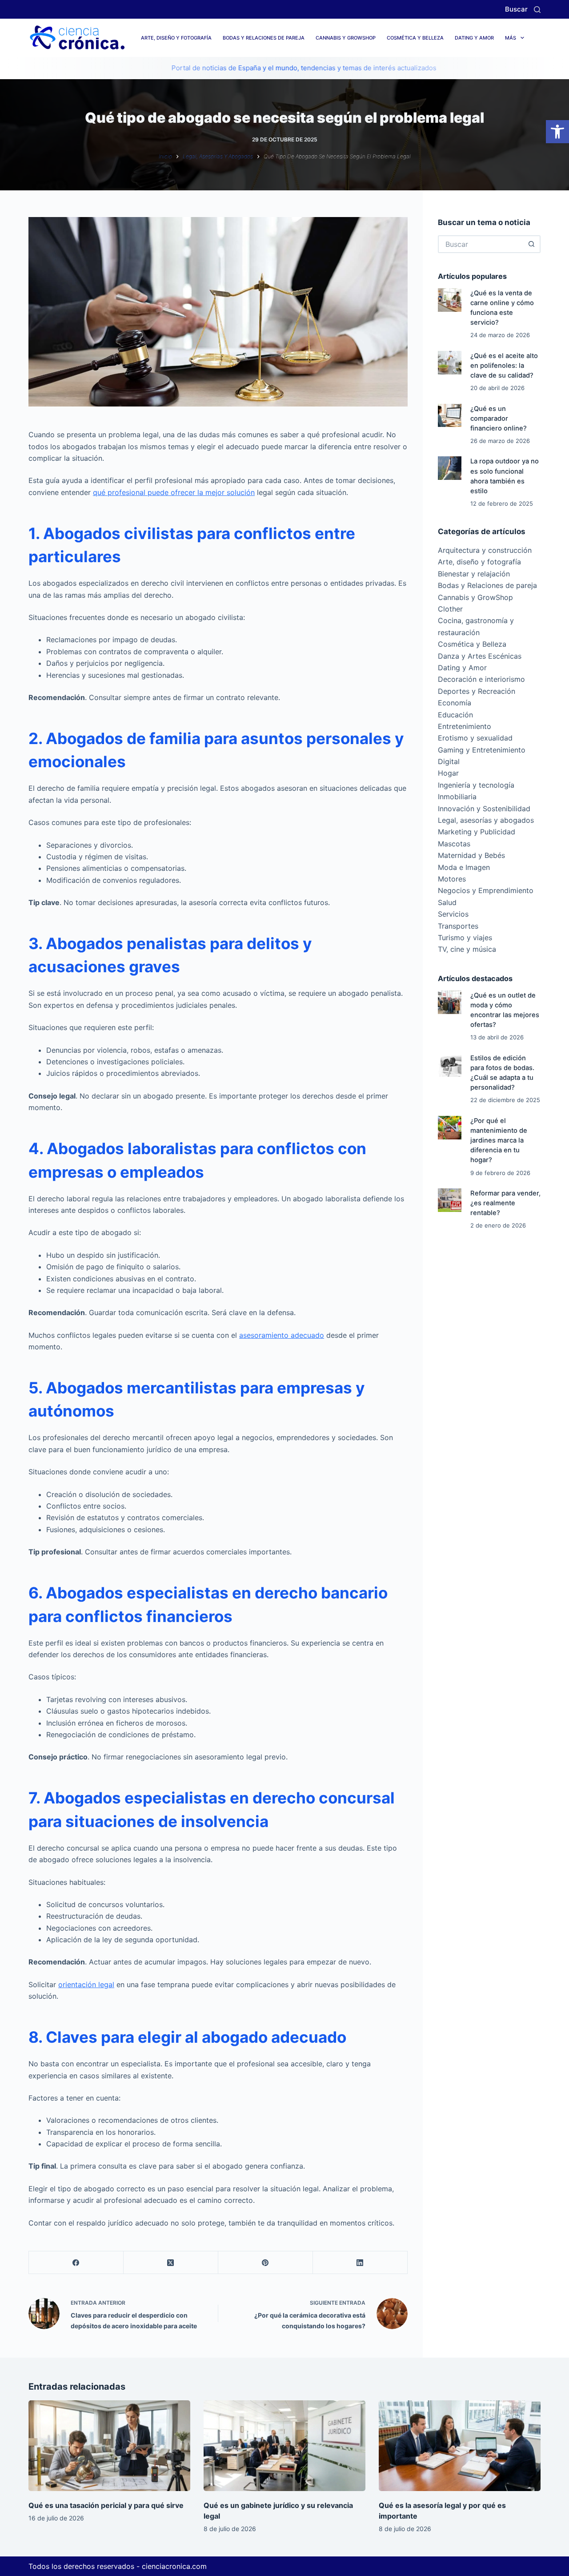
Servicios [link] (453, 914)
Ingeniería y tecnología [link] (476, 785)
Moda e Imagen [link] (464, 867)
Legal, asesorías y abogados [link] (486, 820)
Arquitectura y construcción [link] (485, 550)
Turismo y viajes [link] (465, 938)
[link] (557, 132)
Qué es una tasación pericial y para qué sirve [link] (106, 2505)
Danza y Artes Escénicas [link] (480, 656)
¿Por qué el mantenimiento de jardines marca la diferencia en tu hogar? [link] (499, 1141)
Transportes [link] (458, 926)
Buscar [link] (516, 9)
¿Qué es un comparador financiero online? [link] (499, 419)
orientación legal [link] (86, 1984)
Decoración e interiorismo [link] (481, 679)
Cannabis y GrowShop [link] (346, 38)
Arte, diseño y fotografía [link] (176, 38)
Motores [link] (452, 879)
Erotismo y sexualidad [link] (475, 738)
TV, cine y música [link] (467, 949)
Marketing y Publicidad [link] (477, 832)
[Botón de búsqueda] (532, 244)
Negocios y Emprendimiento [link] (486, 890)
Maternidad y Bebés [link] (471, 855)
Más (511, 38)
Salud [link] (447, 902)
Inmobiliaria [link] (457, 797)
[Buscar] (537, 10)
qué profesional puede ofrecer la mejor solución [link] (174, 492)
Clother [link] (450, 609)
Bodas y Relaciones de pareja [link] (264, 38)
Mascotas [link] (454, 844)
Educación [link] (455, 715)
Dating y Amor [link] (474, 38)
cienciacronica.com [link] (174, 2566)
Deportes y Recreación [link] (477, 691)
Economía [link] (455, 703)
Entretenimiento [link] (465, 726)
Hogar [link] (448, 773)
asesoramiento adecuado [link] (282, 1335)
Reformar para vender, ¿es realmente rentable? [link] (505, 1203)
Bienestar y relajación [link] (474, 574)
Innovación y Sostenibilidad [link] (484, 809)
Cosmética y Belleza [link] (415, 38)
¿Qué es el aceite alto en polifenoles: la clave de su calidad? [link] (504, 366)
